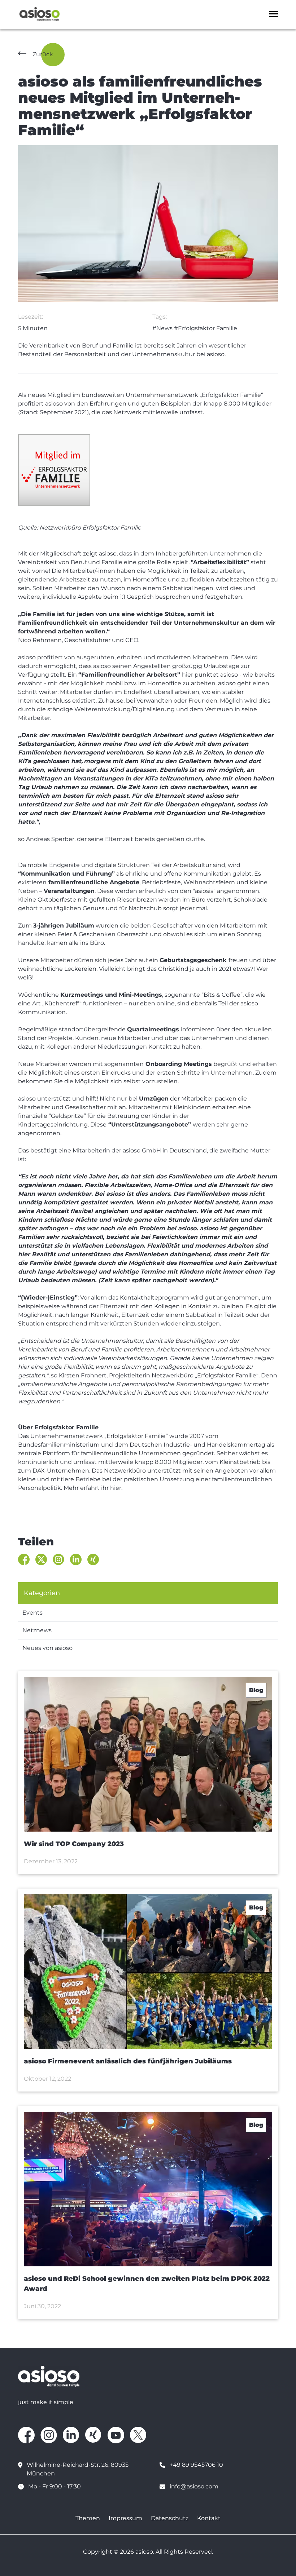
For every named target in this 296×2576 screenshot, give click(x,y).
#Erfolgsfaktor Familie (206, 328)
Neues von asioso (47, 1648)
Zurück (43, 54)
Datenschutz (170, 2518)
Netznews (37, 1630)
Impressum (125, 2518)
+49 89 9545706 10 (196, 2465)
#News (162, 328)
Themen (88, 2518)
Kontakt (209, 2518)
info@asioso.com (194, 2486)
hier (116, 1488)
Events (32, 1613)
